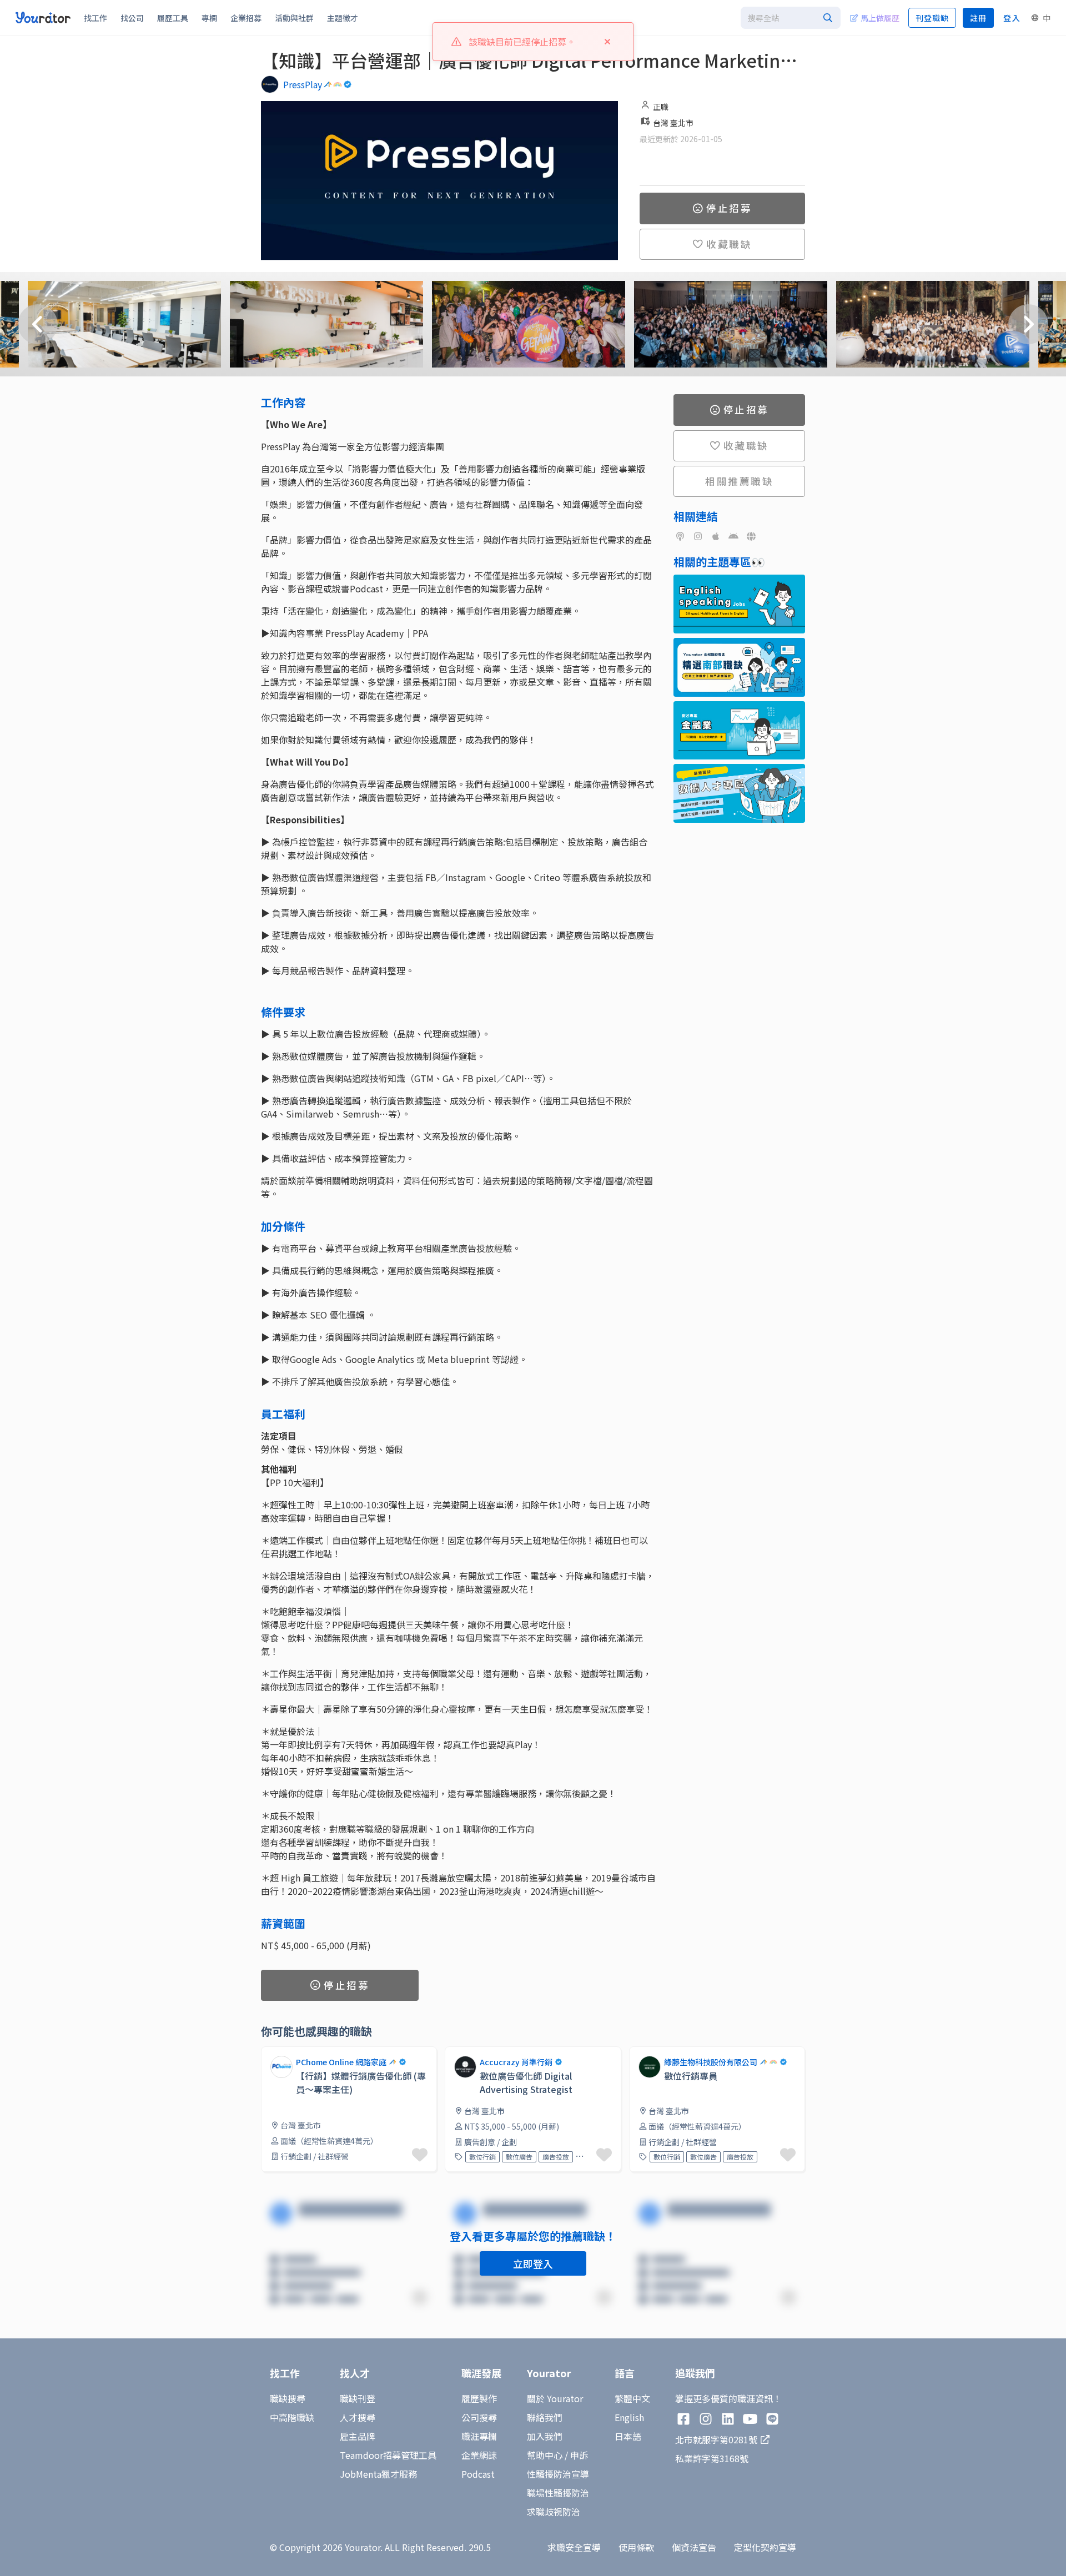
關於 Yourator (555, 2398)
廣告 (586, 2157)
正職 (661, 107)
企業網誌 (479, 2455)
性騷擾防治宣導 (558, 2474)
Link (270, 2053)
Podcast (478, 2474)
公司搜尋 (479, 2417)
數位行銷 (482, 2157)
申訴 (579, 2455)
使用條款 (636, 2547)
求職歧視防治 (554, 2512)
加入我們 (545, 2436)
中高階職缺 (292, 2417)
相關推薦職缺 (739, 481)
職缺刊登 (358, 2398)
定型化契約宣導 (765, 2547)
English (629, 2417)
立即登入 (533, 2263)
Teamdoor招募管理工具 (388, 2455)
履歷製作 (479, 2398)
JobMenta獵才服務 (378, 2474)
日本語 (628, 2436)
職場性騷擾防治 (558, 2493)
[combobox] (791, 18)
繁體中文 (632, 2398)
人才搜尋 (358, 2417)
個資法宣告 (694, 2547)
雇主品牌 (358, 2436)
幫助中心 (545, 2455)
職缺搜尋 (288, 2398)
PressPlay (303, 84)
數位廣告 (519, 2157)
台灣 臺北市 (673, 123)
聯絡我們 (545, 2417)
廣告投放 (556, 2157)
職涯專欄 (479, 2436)
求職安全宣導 (574, 2547)
